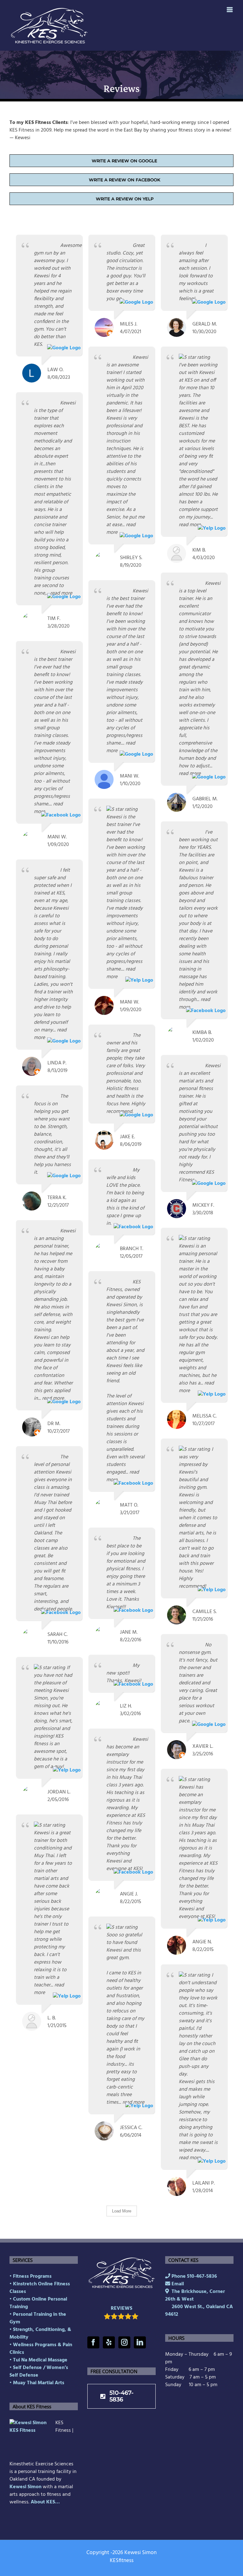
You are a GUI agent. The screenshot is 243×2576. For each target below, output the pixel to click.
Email (177, 2284)
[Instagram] (124, 2342)
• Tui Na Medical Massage (38, 2360)
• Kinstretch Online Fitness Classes (40, 2288)
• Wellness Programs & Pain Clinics (41, 2349)
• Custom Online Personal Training (38, 2303)
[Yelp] (109, 2342)
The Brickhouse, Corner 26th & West (199, 2303)
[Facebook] (93, 2342)
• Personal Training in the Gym (38, 2318)
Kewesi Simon (25, 2487)
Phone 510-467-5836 (194, 2276)
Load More (122, 2211)
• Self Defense (26, 2368)
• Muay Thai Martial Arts (37, 2383)
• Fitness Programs (31, 2276)
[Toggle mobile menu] (230, 10)
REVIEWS (121, 2308)
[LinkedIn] (140, 2342)
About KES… (45, 2502)
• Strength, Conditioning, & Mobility (40, 2334)
